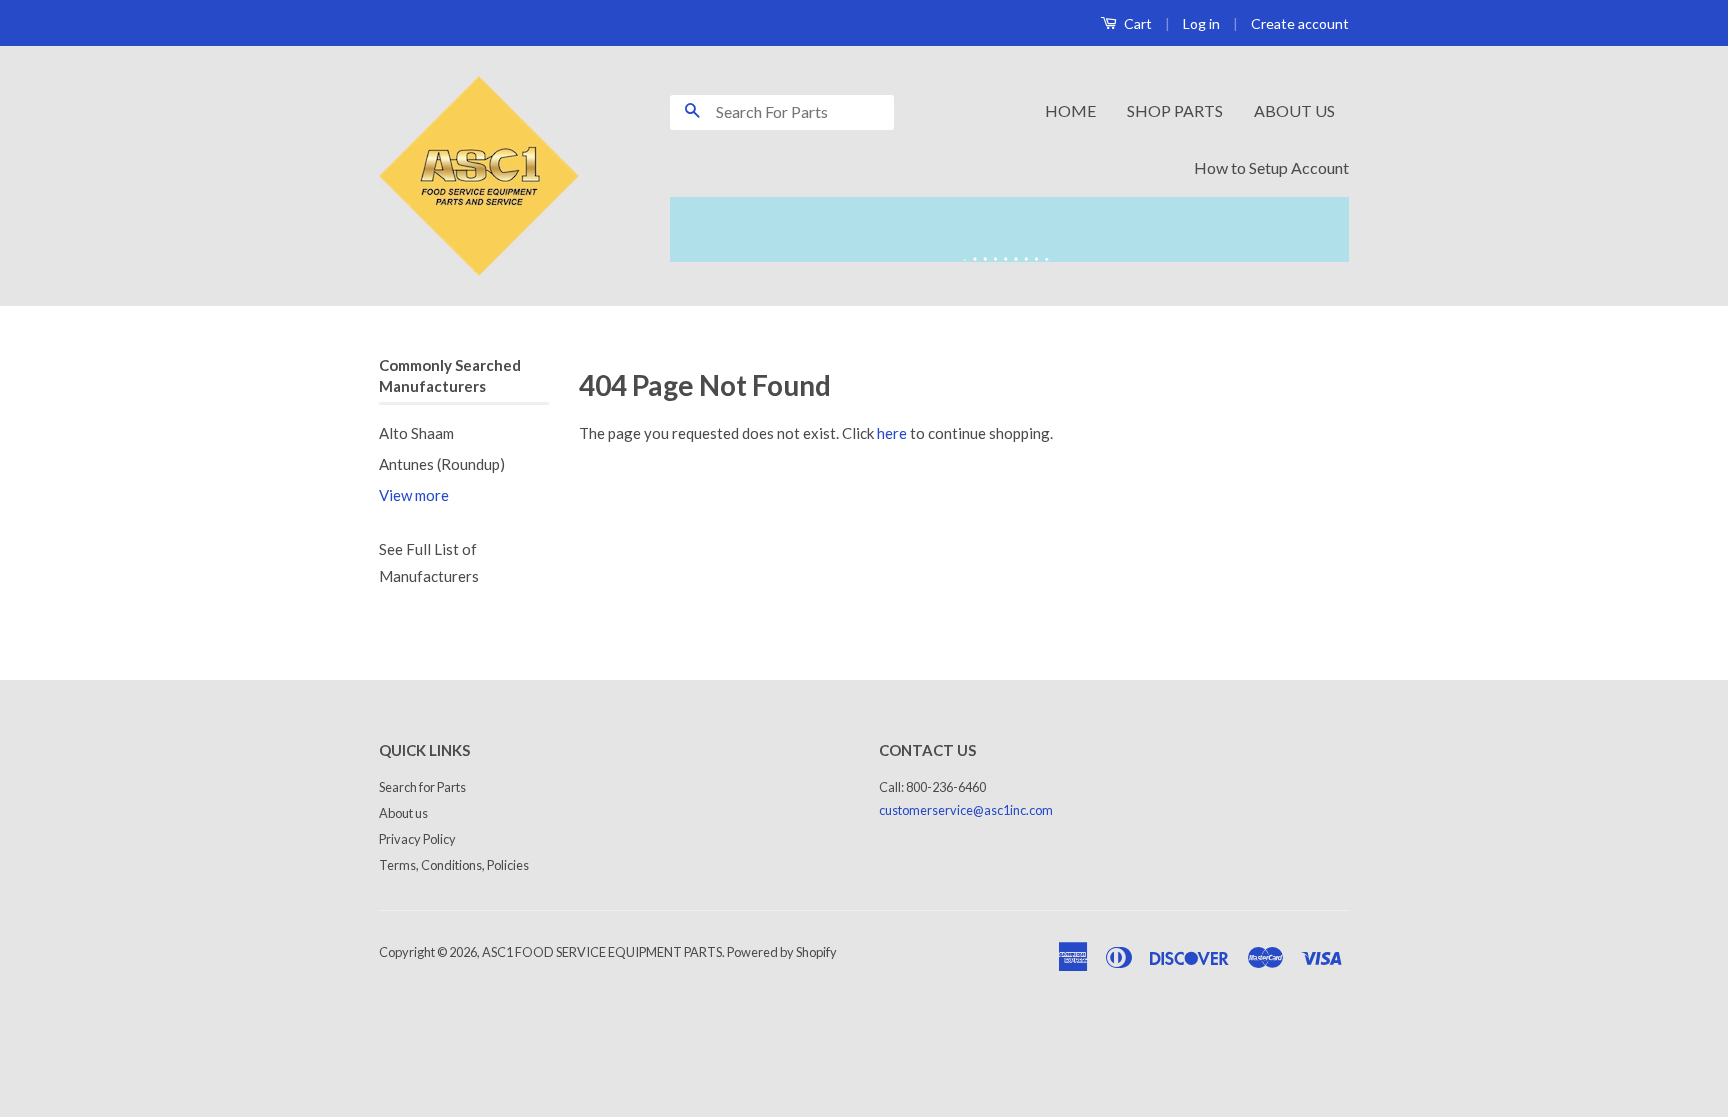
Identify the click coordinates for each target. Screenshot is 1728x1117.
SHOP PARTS (1175, 110)
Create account (1300, 23)
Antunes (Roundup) (442, 464)
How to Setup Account (1271, 167)
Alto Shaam (416, 433)
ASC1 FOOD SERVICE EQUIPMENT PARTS (602, 952)
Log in (1201, 23)
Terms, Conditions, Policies (454, 865)
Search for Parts (422, 787)
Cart (1136, 23)
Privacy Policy (417, 839)
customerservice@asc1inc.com (966, 810)
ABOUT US (1294, 110)
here (892, 433)
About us (403, 813)
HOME (1070, 110)
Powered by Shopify (782, 952)
